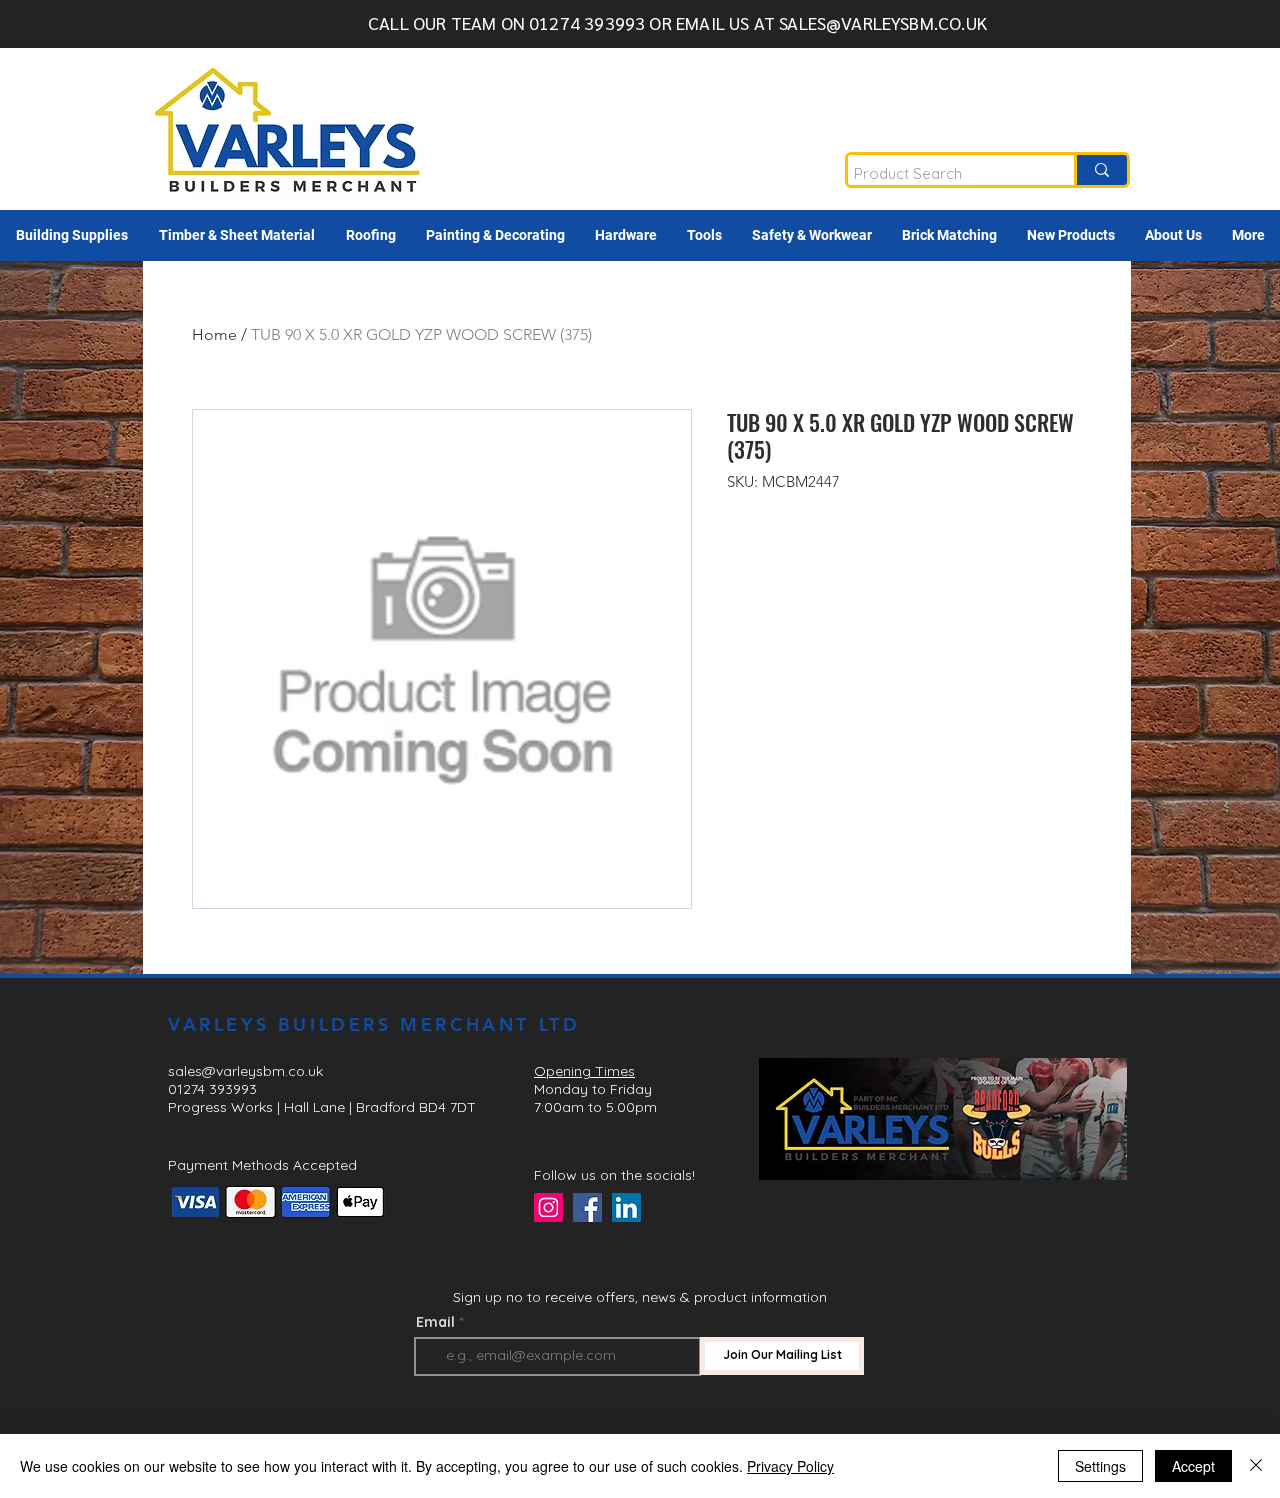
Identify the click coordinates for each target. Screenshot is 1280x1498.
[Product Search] (1100, 170)
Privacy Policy (790, 1466)
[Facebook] (587, 1207)
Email (435, 1322)
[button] (71, 235)
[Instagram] (548, 1207)
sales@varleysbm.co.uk (245, 1071)
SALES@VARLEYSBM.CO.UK (883, 22)
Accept (1193, 1466)
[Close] (1256, 1466)
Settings (1100, 1466)
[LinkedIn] (626, 1207)
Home (214, 334)
